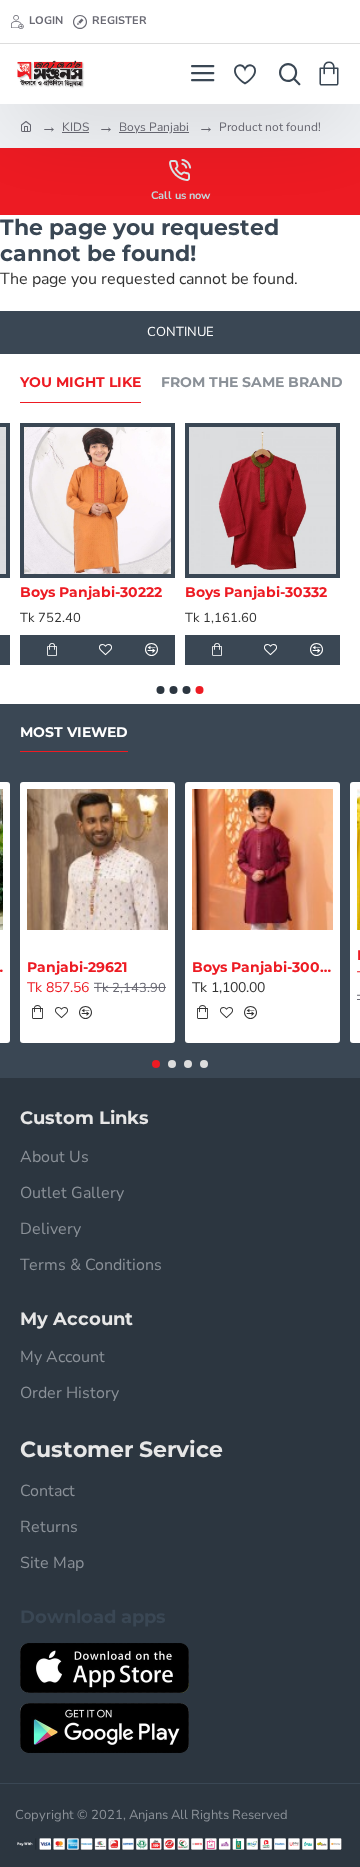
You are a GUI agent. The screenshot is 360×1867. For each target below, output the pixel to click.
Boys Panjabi (154, 127)
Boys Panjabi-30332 (256, 592)
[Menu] (202, 74)
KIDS (75, 127)
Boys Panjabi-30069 (262, 967)
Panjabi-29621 (77, 967)
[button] (51, 650)
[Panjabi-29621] (97, 859)
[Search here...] (285, 74)
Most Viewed (74, 732)
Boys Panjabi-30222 (91, 592)
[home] (26, 126)
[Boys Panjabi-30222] (97, 500)
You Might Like (80, 382)
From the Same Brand (252, 382)
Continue (180, 332)
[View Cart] (332, 74)
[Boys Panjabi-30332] (262, 500)
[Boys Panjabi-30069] (262, 859)
